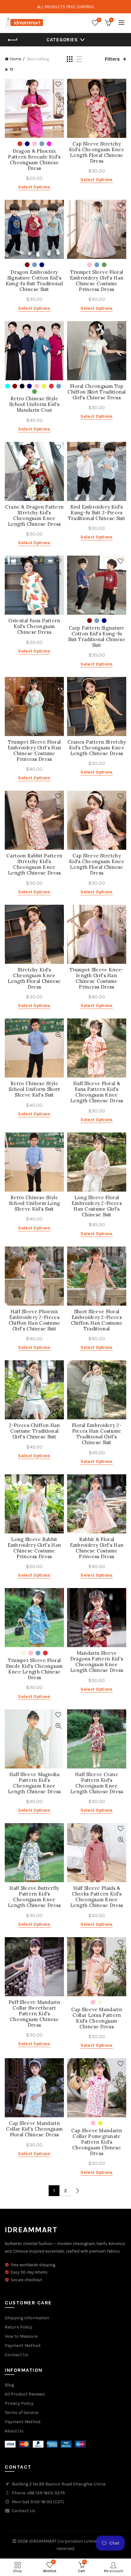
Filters (112, 59)
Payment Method (23, 2346)
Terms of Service (21, 2413)
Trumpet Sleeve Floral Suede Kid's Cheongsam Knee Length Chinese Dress (34, 1669)
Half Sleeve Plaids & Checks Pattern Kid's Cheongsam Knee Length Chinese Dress (97, 1897)
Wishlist (99, 20)
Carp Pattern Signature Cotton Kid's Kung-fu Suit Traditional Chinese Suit (97, 637)
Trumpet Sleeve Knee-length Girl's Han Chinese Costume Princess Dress (97, 978)
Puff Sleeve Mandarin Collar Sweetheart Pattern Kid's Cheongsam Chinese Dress (34, 2014)
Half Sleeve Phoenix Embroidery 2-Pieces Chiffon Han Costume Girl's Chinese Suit (34, 1320)
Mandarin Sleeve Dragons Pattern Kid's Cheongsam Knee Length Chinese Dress (97, 1662)
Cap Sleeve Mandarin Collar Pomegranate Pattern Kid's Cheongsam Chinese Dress (97, 2142)
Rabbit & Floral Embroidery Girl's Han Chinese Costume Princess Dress (97, 1548)
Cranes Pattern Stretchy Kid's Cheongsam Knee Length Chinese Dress (97, 748)
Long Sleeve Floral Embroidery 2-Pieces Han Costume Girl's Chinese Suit (97, 1206)
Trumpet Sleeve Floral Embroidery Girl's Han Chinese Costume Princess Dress (97, 281)
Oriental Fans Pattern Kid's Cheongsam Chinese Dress (34, 626)
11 (11, 69)
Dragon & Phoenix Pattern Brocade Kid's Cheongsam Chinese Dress (34, 160)
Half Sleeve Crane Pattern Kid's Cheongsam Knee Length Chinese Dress (97, 1783)
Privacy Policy (19, 2403)
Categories (62, 40)
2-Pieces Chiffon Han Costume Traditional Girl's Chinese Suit (34, 1431)
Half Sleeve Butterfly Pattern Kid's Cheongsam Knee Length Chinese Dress (34, 1897)
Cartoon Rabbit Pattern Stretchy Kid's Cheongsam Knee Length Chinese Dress (34, 864)
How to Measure (21, 2336)
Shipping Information (27, 2318)
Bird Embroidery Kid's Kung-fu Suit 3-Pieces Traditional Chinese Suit (97, 513)
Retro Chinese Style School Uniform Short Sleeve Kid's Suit (34, 1089)
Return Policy (19, 2327)
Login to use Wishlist (58, 84)
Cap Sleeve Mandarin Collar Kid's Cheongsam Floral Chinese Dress (34, 2129)
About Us (14, 2431)
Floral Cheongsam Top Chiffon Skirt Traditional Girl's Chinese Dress (97, 392)
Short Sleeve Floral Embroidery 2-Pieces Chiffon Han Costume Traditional (97, 1320)
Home (16, 59)
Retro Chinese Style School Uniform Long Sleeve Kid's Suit (34, 1203)
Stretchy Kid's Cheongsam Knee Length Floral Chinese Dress (34, 978)
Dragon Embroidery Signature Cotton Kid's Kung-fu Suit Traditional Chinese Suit (34, 281)
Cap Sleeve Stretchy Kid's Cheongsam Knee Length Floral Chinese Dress (97, 152)
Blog (9, 2385)
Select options (34, 187)
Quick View (58, 95)
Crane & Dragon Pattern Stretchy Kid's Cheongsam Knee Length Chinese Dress (34, 516)
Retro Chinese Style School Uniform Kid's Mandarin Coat (34, 404)
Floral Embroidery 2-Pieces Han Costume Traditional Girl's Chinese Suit (97, 1434)
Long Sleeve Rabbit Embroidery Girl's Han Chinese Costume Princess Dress (34, 1548)
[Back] (13, 40)
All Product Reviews (25, 2394)
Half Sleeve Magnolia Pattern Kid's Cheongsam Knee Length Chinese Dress (34, 1783)
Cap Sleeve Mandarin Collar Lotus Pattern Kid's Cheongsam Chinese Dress (97, 2018)
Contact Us (17, 2355)
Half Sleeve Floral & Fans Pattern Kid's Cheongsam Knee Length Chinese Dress (97, 1092)
